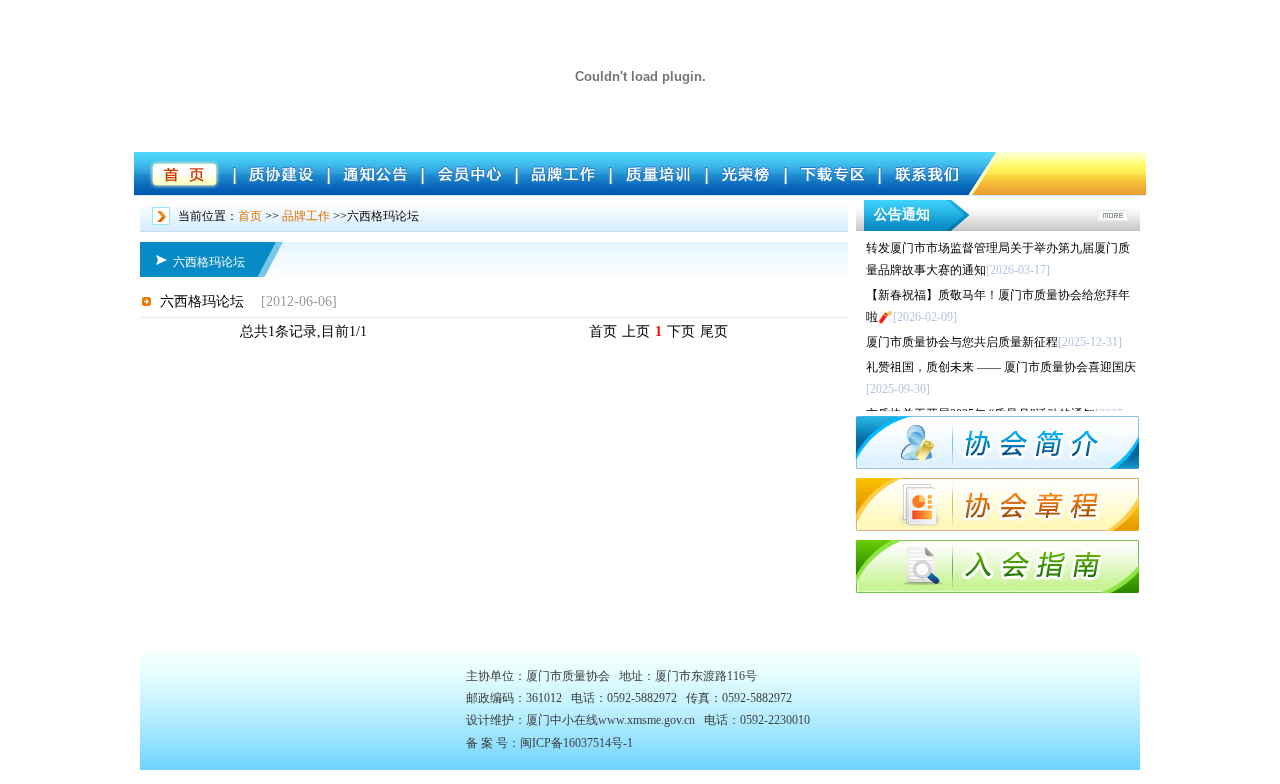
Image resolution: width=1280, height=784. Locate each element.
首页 (250, 216)
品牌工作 (306, 216)
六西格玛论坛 (202, 301)
